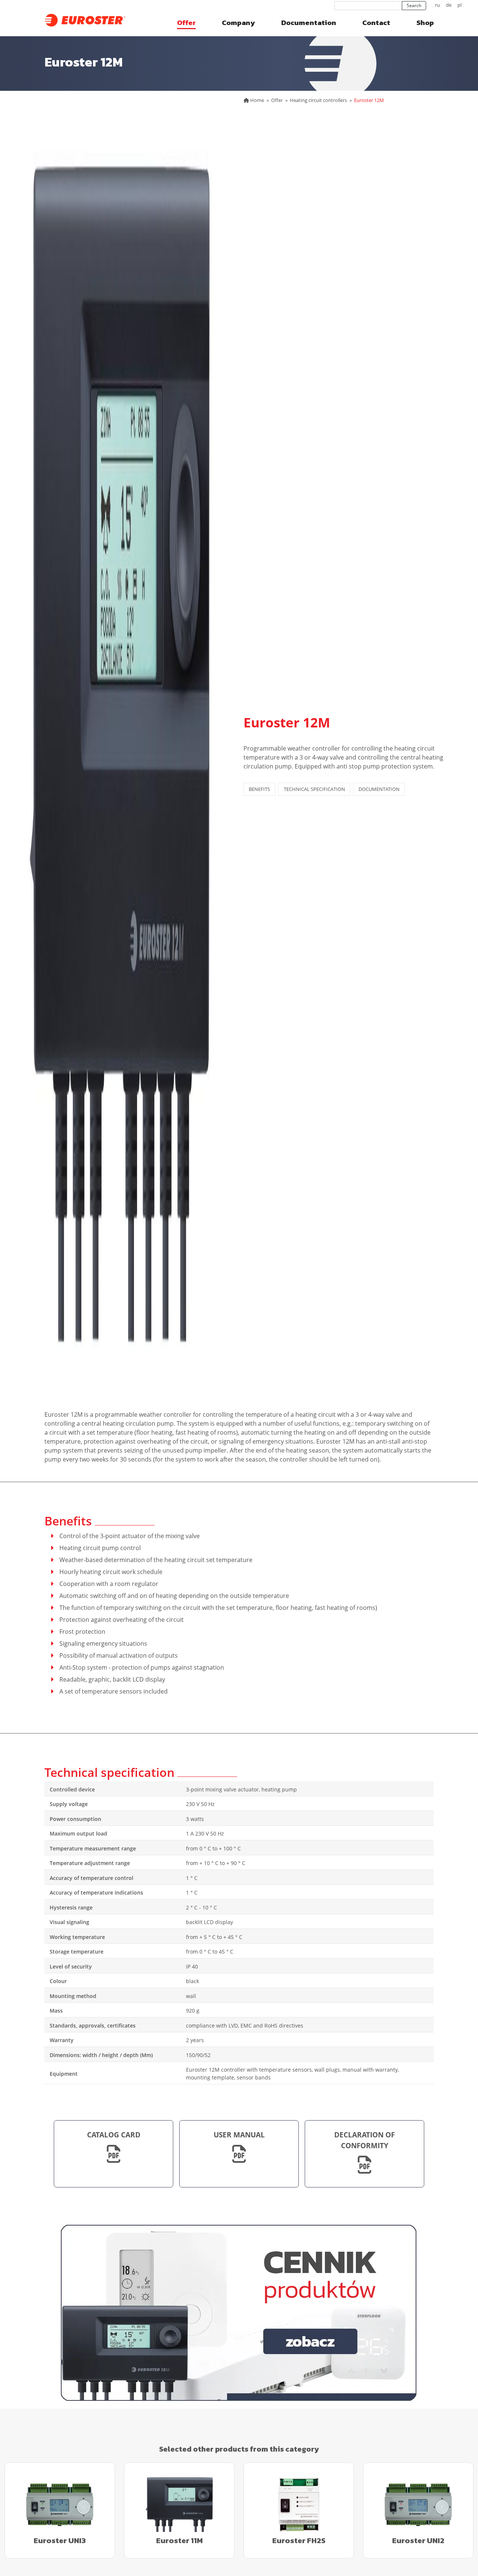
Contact (376, 23)
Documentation (309, 23)
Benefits (259, 789)
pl (460, 5)
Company (238, 23)
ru (437, 5)
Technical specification (314, 789)
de (449, 5)
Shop (425, 23)
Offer (186, 23)
